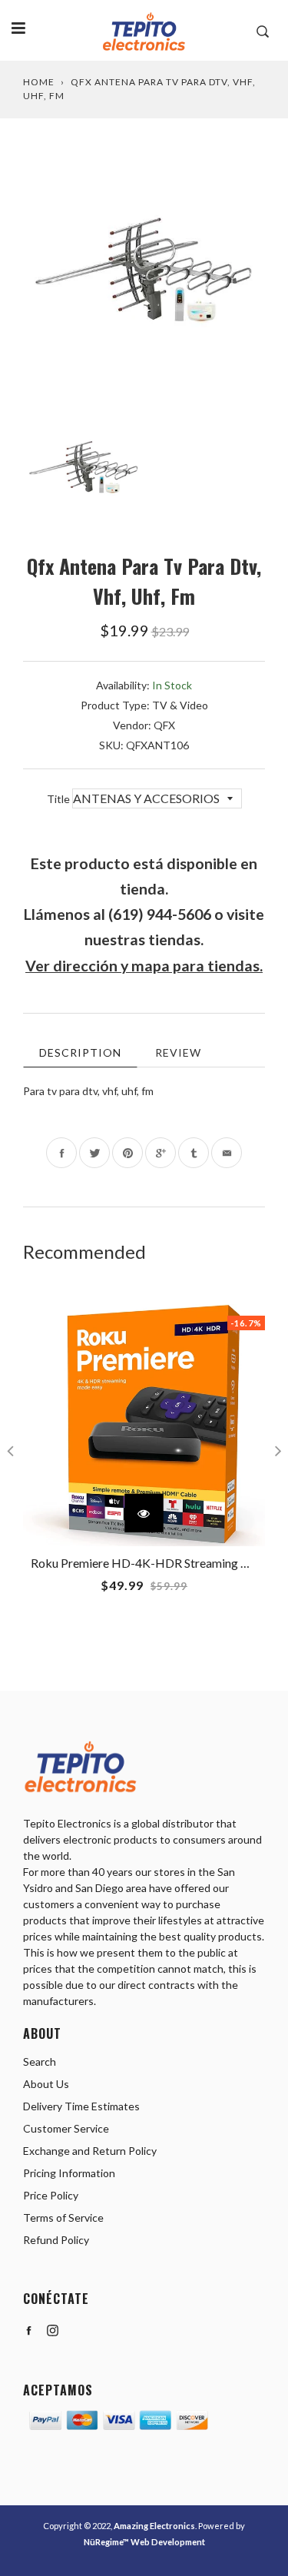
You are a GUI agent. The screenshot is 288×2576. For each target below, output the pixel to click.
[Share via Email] (227, 1153)
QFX (164, 725)
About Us (46, 2084)
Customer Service (66, 2128)
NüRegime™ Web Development (144, 2542)
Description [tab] (80, 1052)
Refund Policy (56, 2240)
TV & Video (180, 705)
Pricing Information (69, 2173)
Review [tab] (178, 1052)
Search (40, 2061)
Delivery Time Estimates (81, 2106)
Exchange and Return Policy (90, 2151)
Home (39, 82)
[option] (144, 270)
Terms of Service (63, 2217)
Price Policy (51, 2195)
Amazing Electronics (154, 2526)
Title (60, 799)
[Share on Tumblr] (194, 1153)
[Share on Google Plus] (161, 1153)
